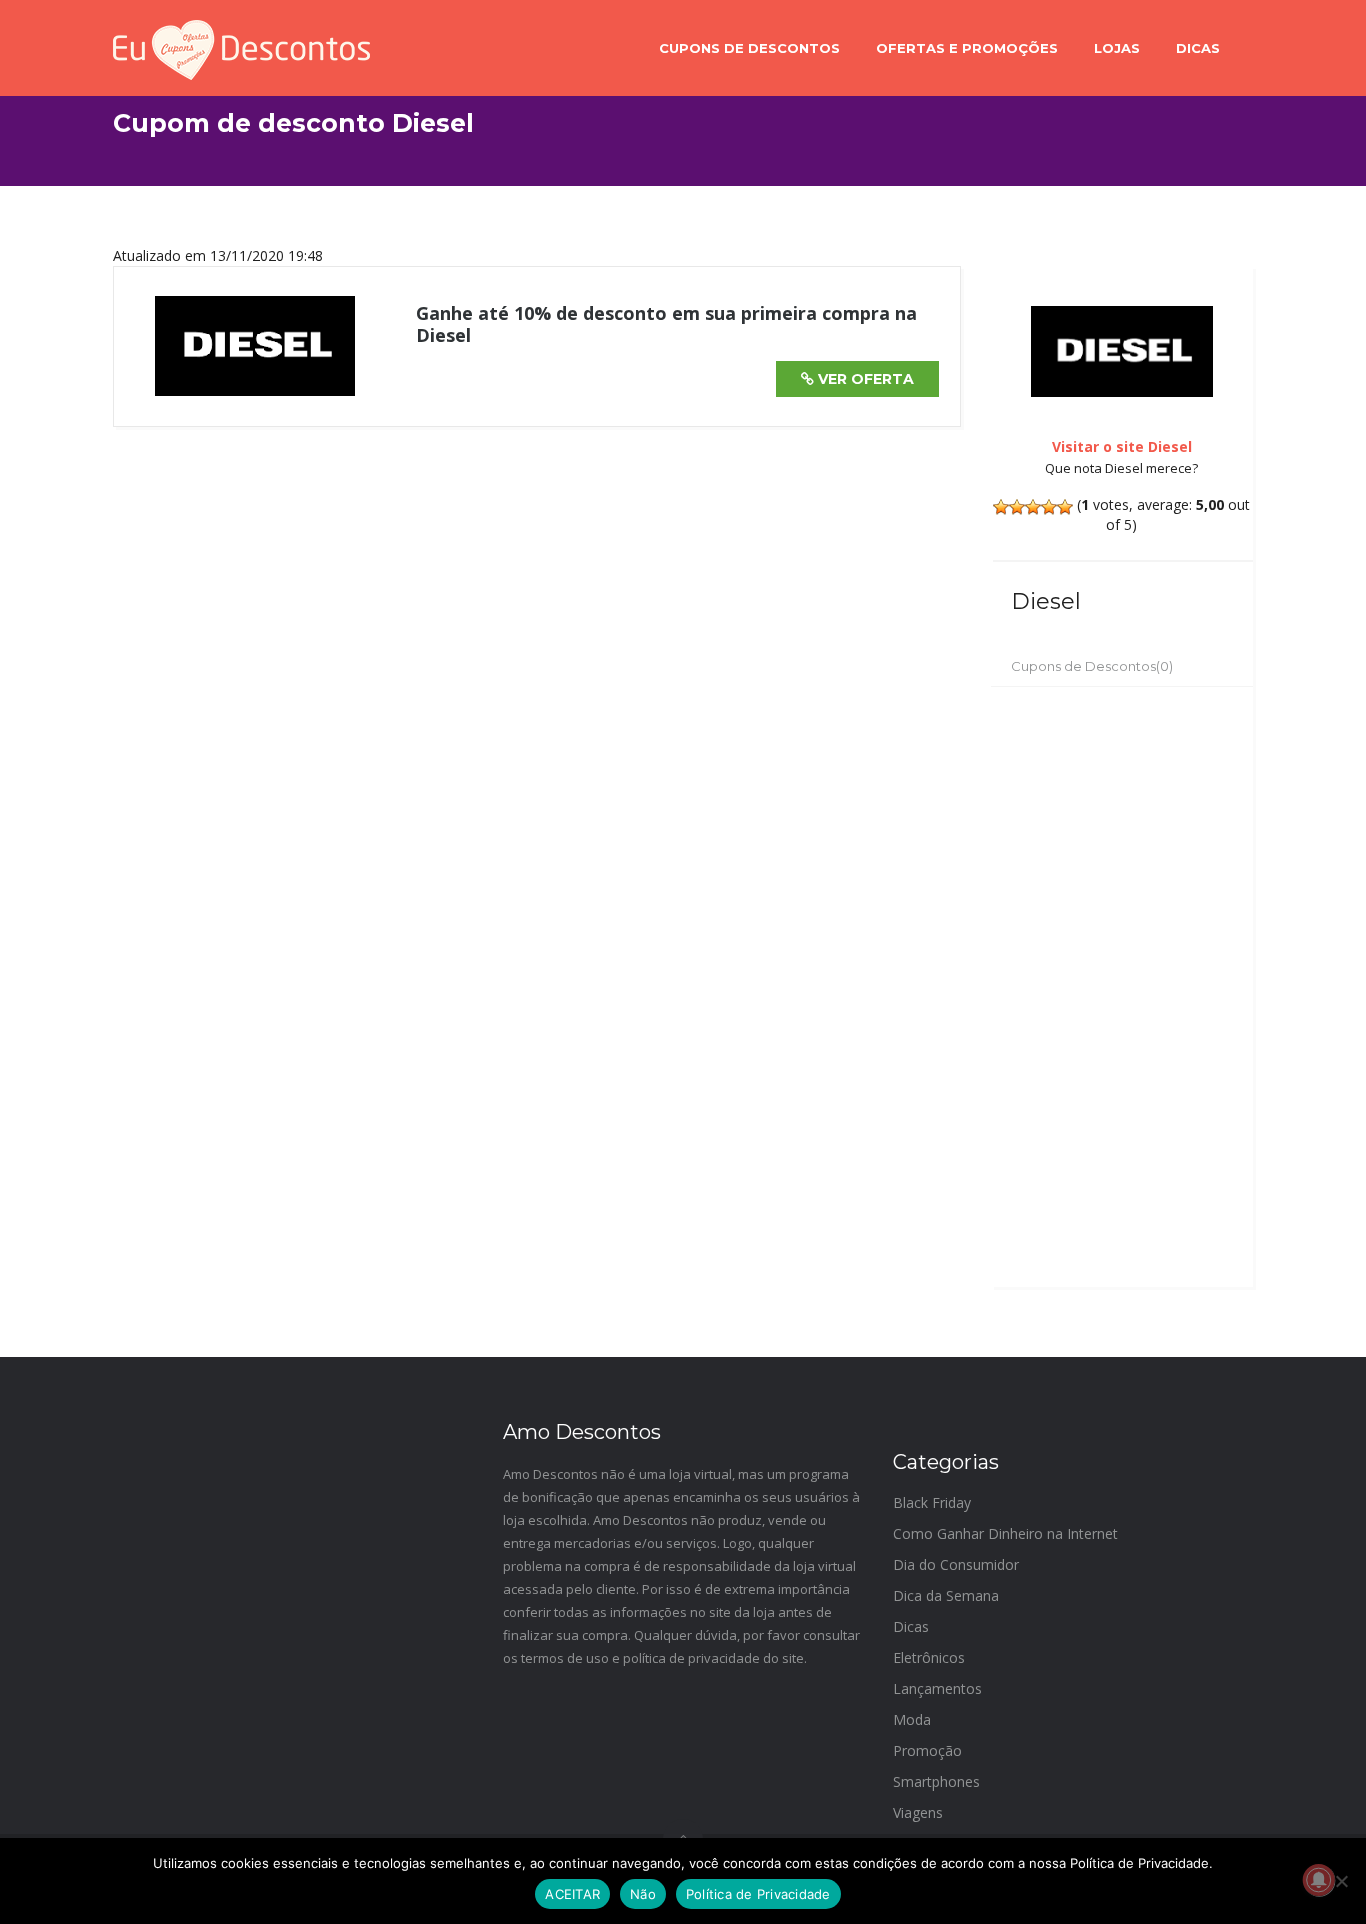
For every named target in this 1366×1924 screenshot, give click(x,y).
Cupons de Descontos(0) (1092, 666)
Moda (912, 1719)
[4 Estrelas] (1049, 507)
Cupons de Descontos (749, 48)
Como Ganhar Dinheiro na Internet (1005, 1533)
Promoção (927, 1750)
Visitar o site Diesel (1122, 446)
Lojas (1117, 48)
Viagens (918, 1812)
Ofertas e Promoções (967, 48)
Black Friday (932, 1502)
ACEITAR (572, 1894)
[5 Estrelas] (1065, 507)
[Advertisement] (1122, 987)
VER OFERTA (864, 379)
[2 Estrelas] (1017, 507)
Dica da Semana (946, 1595)
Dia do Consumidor (956, 1564)
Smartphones (936, 1781)
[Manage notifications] (1319, 1880)
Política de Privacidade (758, 1894)
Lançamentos (937, 1688)
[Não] (1341, 1881)
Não (643, 1894)
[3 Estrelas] (1033, 507)
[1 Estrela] (1001, 507)
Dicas (1198, 48)
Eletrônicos (929, 1657)
